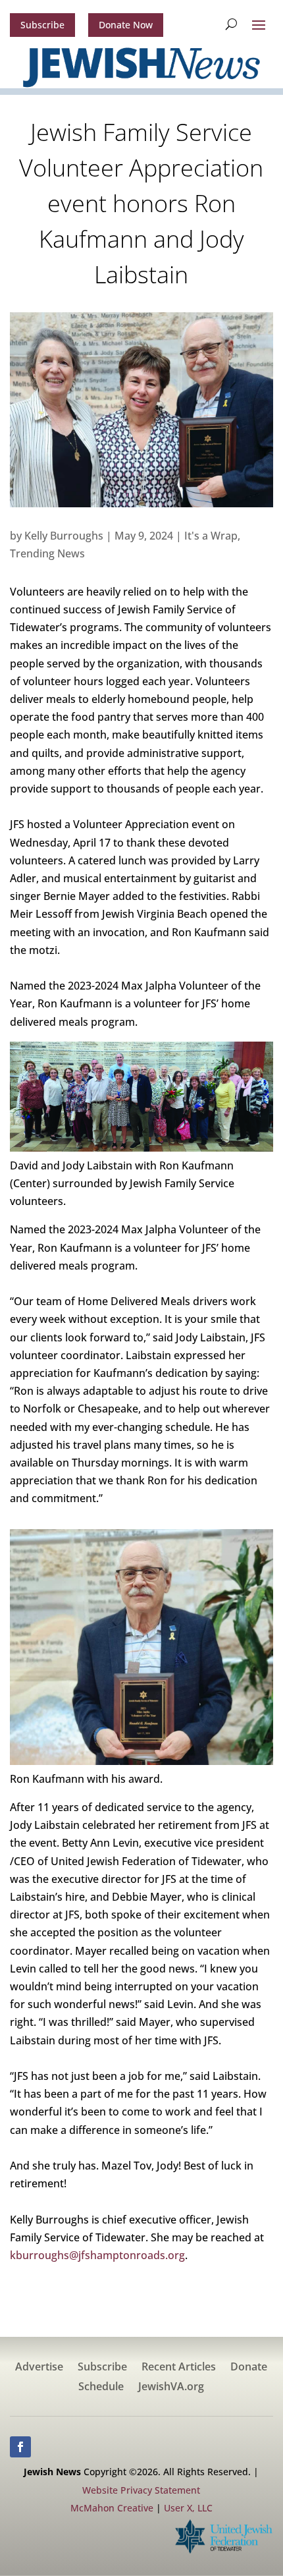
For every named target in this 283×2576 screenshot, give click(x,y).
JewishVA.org (171, 2388)
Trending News (47, 553)
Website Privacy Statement (141, 2490)
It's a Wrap (211, 536)
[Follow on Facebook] (20, 2447)
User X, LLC (188, 2508)
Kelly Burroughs (64, 536)
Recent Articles (179, 2368)
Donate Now (126, 25)
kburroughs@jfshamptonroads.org (97, 2255)
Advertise (39, 2368)
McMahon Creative (112, 2508)
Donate (249, 2368)
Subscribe (42, 25)
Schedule (101, 2388)
